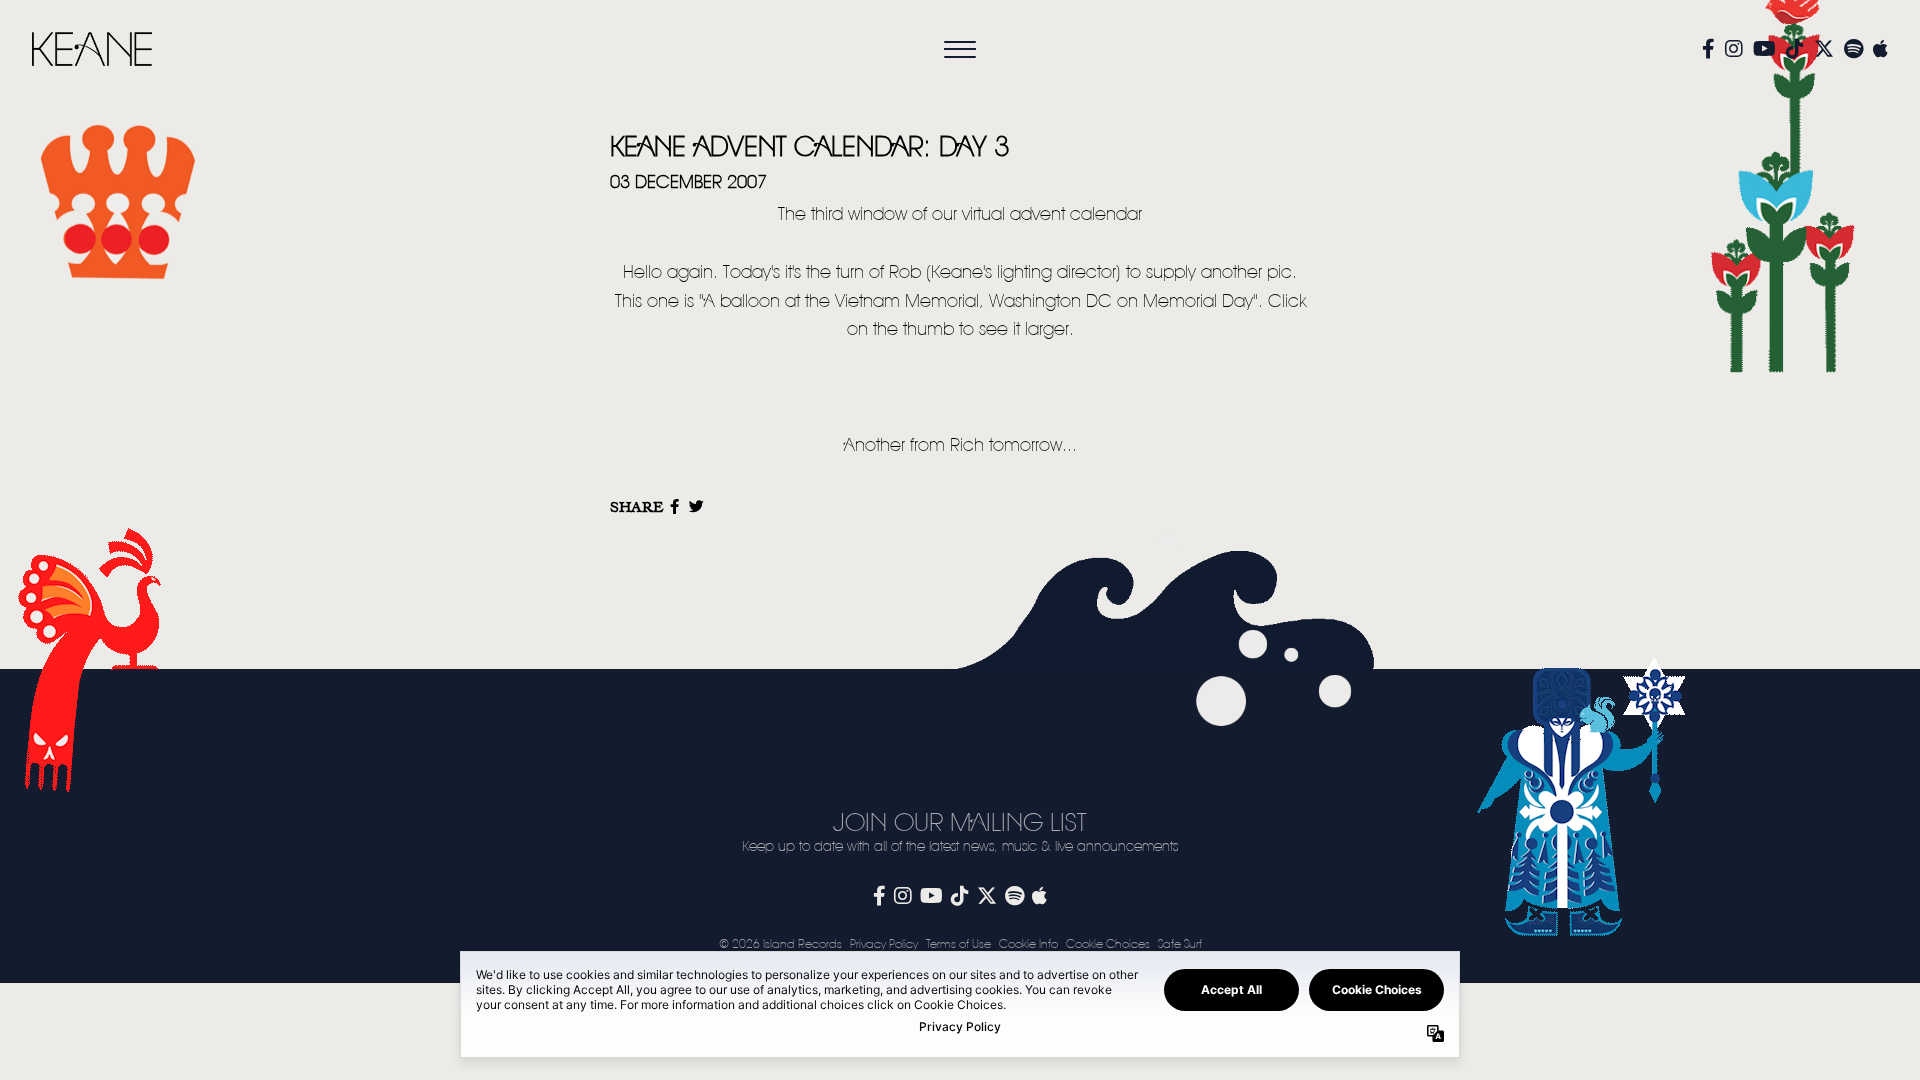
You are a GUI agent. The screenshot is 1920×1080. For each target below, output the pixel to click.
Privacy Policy (884, 944)
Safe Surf (1180, 944)
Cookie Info (1028, 944)
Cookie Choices (1108, 944)
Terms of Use (958, 944)
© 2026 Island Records (780, 944)
